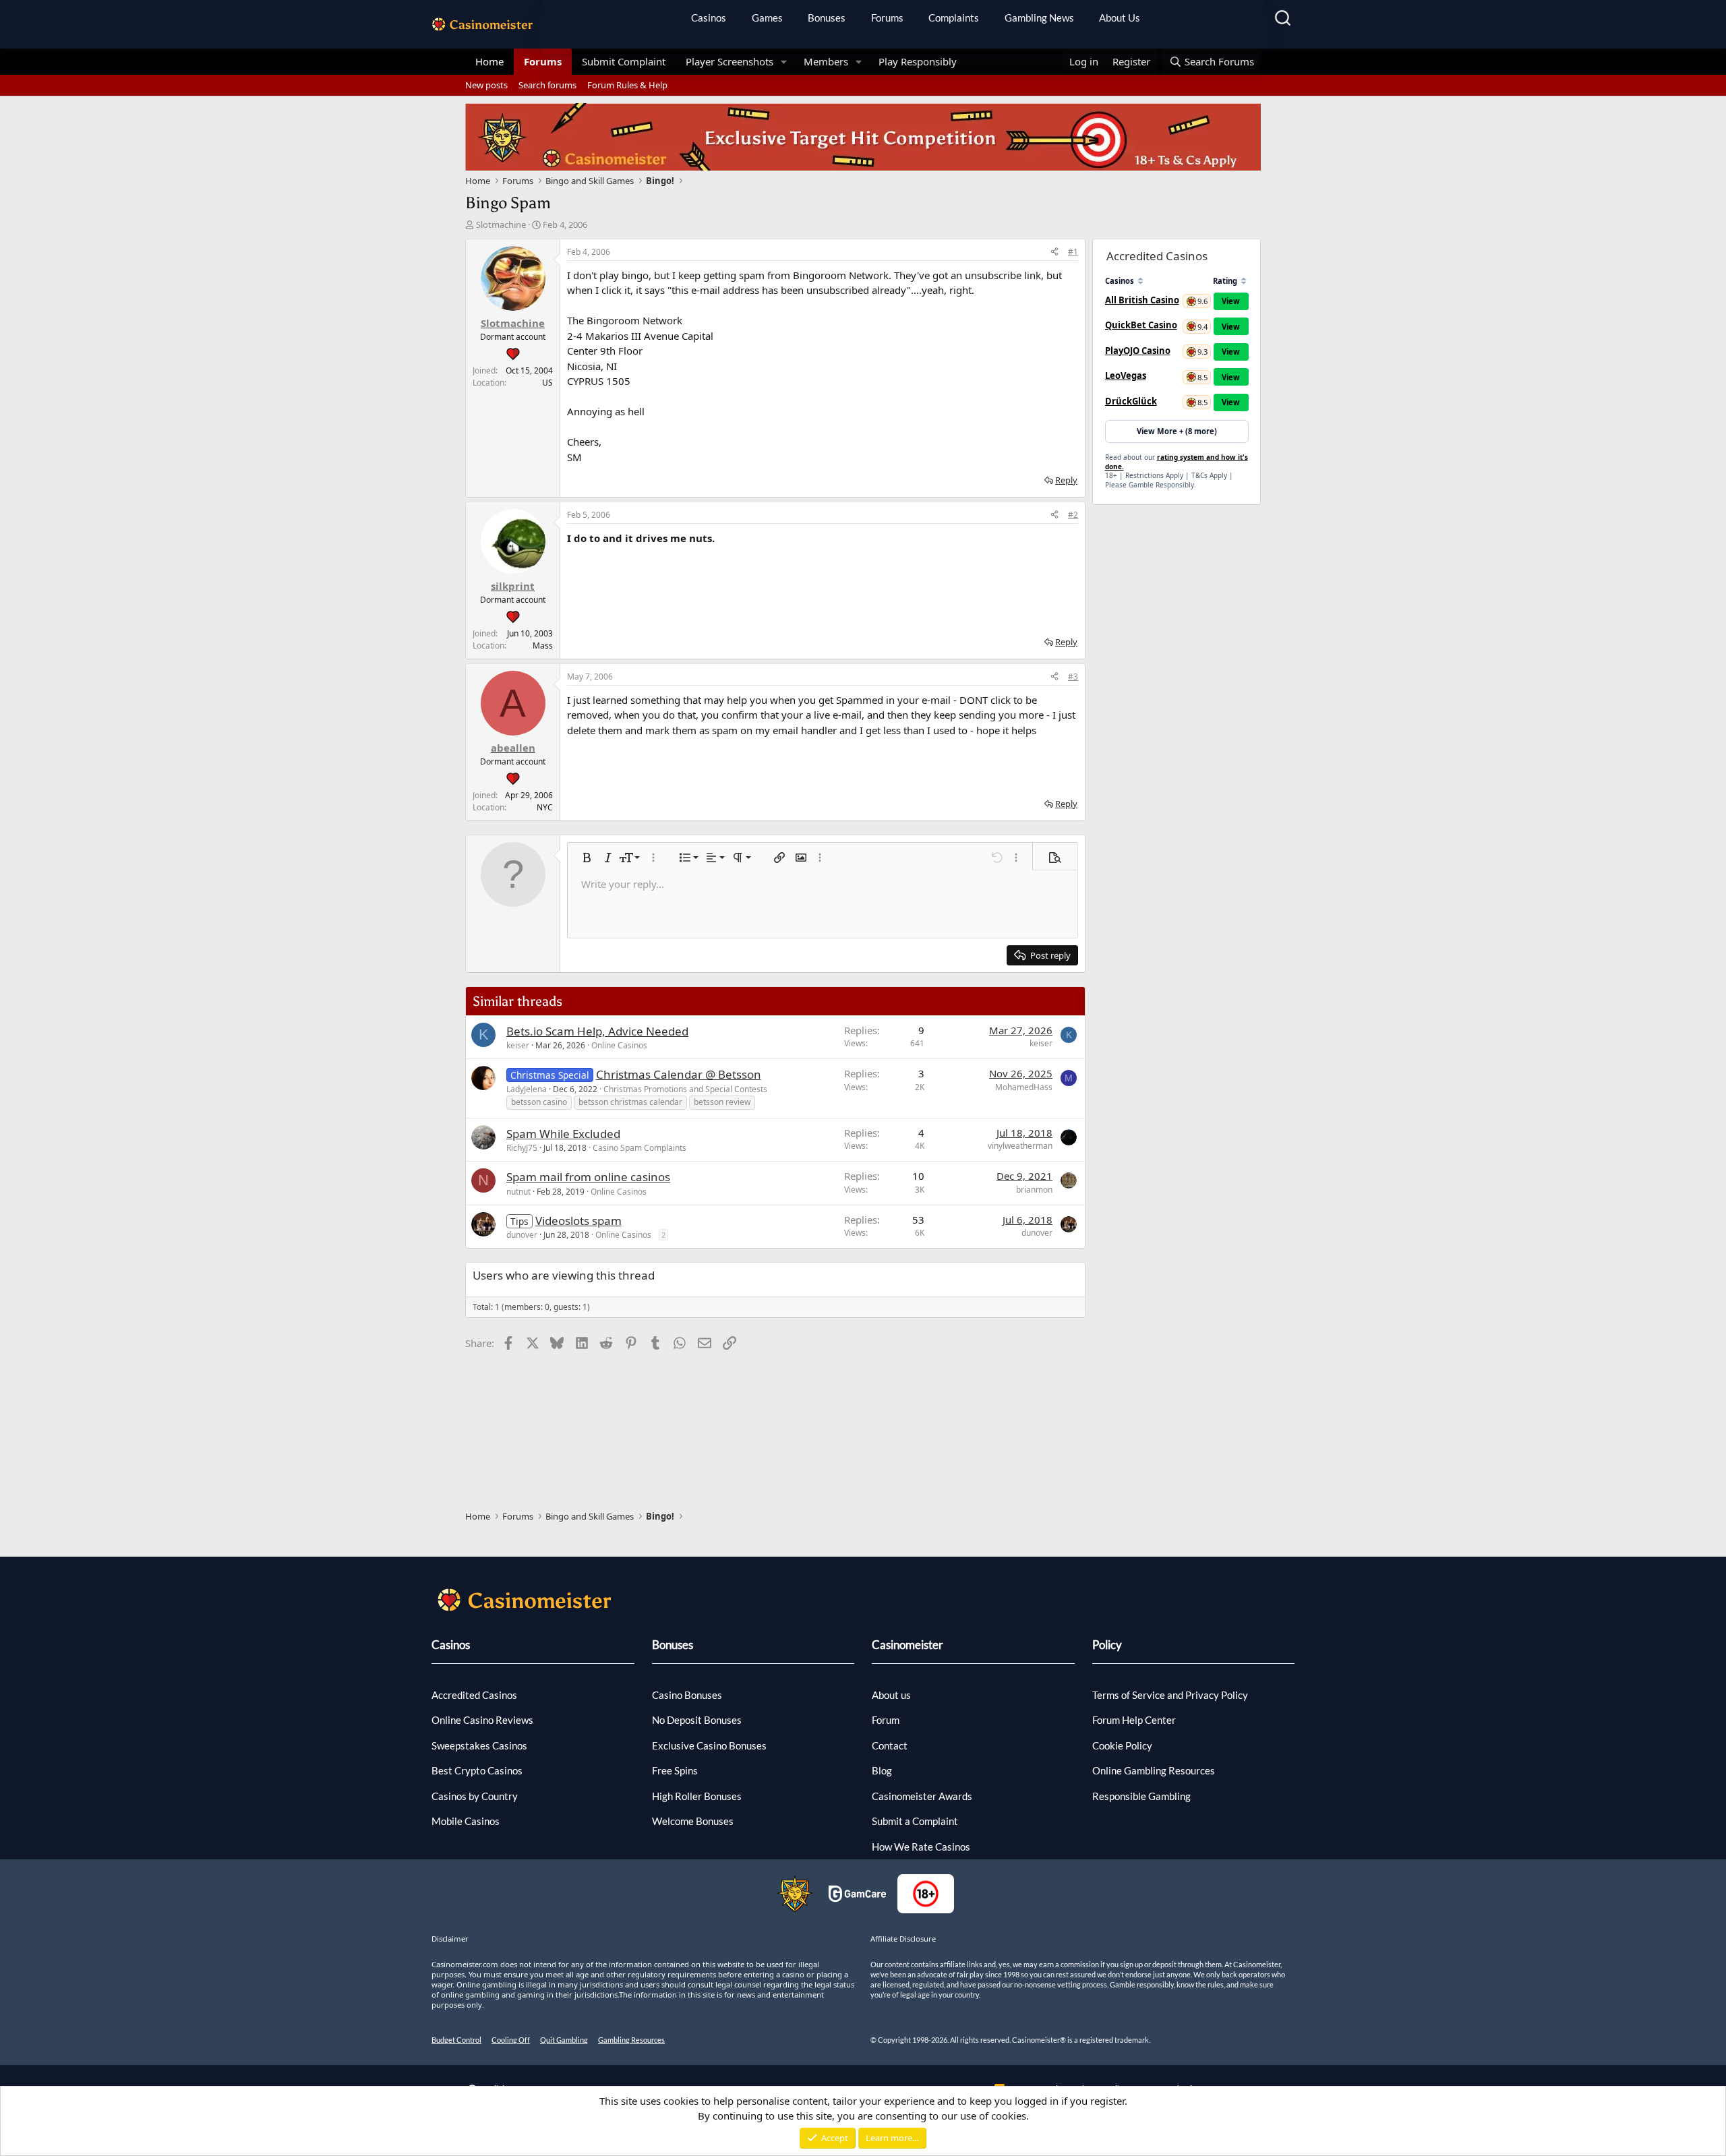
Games (767, 18)
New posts (486, 85)
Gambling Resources (631, 2040)
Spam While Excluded (563, 1134)
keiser (518, 1045)
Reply (1066, 480)
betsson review (722, 1102)
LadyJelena (527, 1089)
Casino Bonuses (687, 1695)
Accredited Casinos (474, 1695)
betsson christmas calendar (630, 1102)
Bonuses (827, 18)
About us (891, 1695)
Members (826, 61)
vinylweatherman (1020, 1146)
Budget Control (456, 2040)
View (1231, 301)
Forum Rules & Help (627, 85)
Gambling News (1039, 18)
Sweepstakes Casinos (479, 1745)
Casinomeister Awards (922, 1796)
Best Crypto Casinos (477, 1770)
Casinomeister (907, 1645)
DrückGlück (1131, 401)
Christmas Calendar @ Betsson (679, 1074)
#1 (1073, 252)
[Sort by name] (1140, 281)
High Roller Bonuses (697, 1796)
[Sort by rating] (1244, 281)
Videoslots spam (578, 1221)
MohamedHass (1024, 1087)
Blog (882, 1770)
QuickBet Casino (1141, 325)
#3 (1073, 677)
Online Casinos (619, 1045)
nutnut (518, 1192)
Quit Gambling (564, 2040)
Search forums (547, 85)
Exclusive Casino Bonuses (709, 1745)
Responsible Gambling (1141, 1796)
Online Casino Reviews (482, 1720)
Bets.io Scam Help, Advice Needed (597, 1031)
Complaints (954, 18)
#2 (1073, 515)
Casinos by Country (475, 1796)
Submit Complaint (624, 61)
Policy (1107, 1645)
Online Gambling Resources (1154, 1770)
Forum (886, 1720)
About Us (1120, 18)
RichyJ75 (522, 1148)
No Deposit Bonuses (697, 1720)
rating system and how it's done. (1177, 462)
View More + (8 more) (1177, 431)
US (547, 383)
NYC (545, 807)
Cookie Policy (1122, 1745)
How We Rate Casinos (921, 1847)
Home (489, 61)
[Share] (1054, 252)
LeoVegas (1126, 376)
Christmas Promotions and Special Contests (685, 1089)
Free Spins (675, 1770)
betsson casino (539, 1102)
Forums (887, 18)
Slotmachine (501, 224)
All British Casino (1142, 300)
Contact (890, 1745)
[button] (784, 62)
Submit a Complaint (915, 1821)
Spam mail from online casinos (588, 1177)
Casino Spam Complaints (639, 1148)
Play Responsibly (918, 61)
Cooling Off (511, 2040)
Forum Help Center (1134, 1720)
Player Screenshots (730, 61)
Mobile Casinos (466, 1821)
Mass (543, 646)
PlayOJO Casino (1138, 351)
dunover (522, 1235)
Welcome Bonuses (693, 1821)
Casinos (709, 18)
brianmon (1034, 1190)
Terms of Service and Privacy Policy (1170, 1695)
